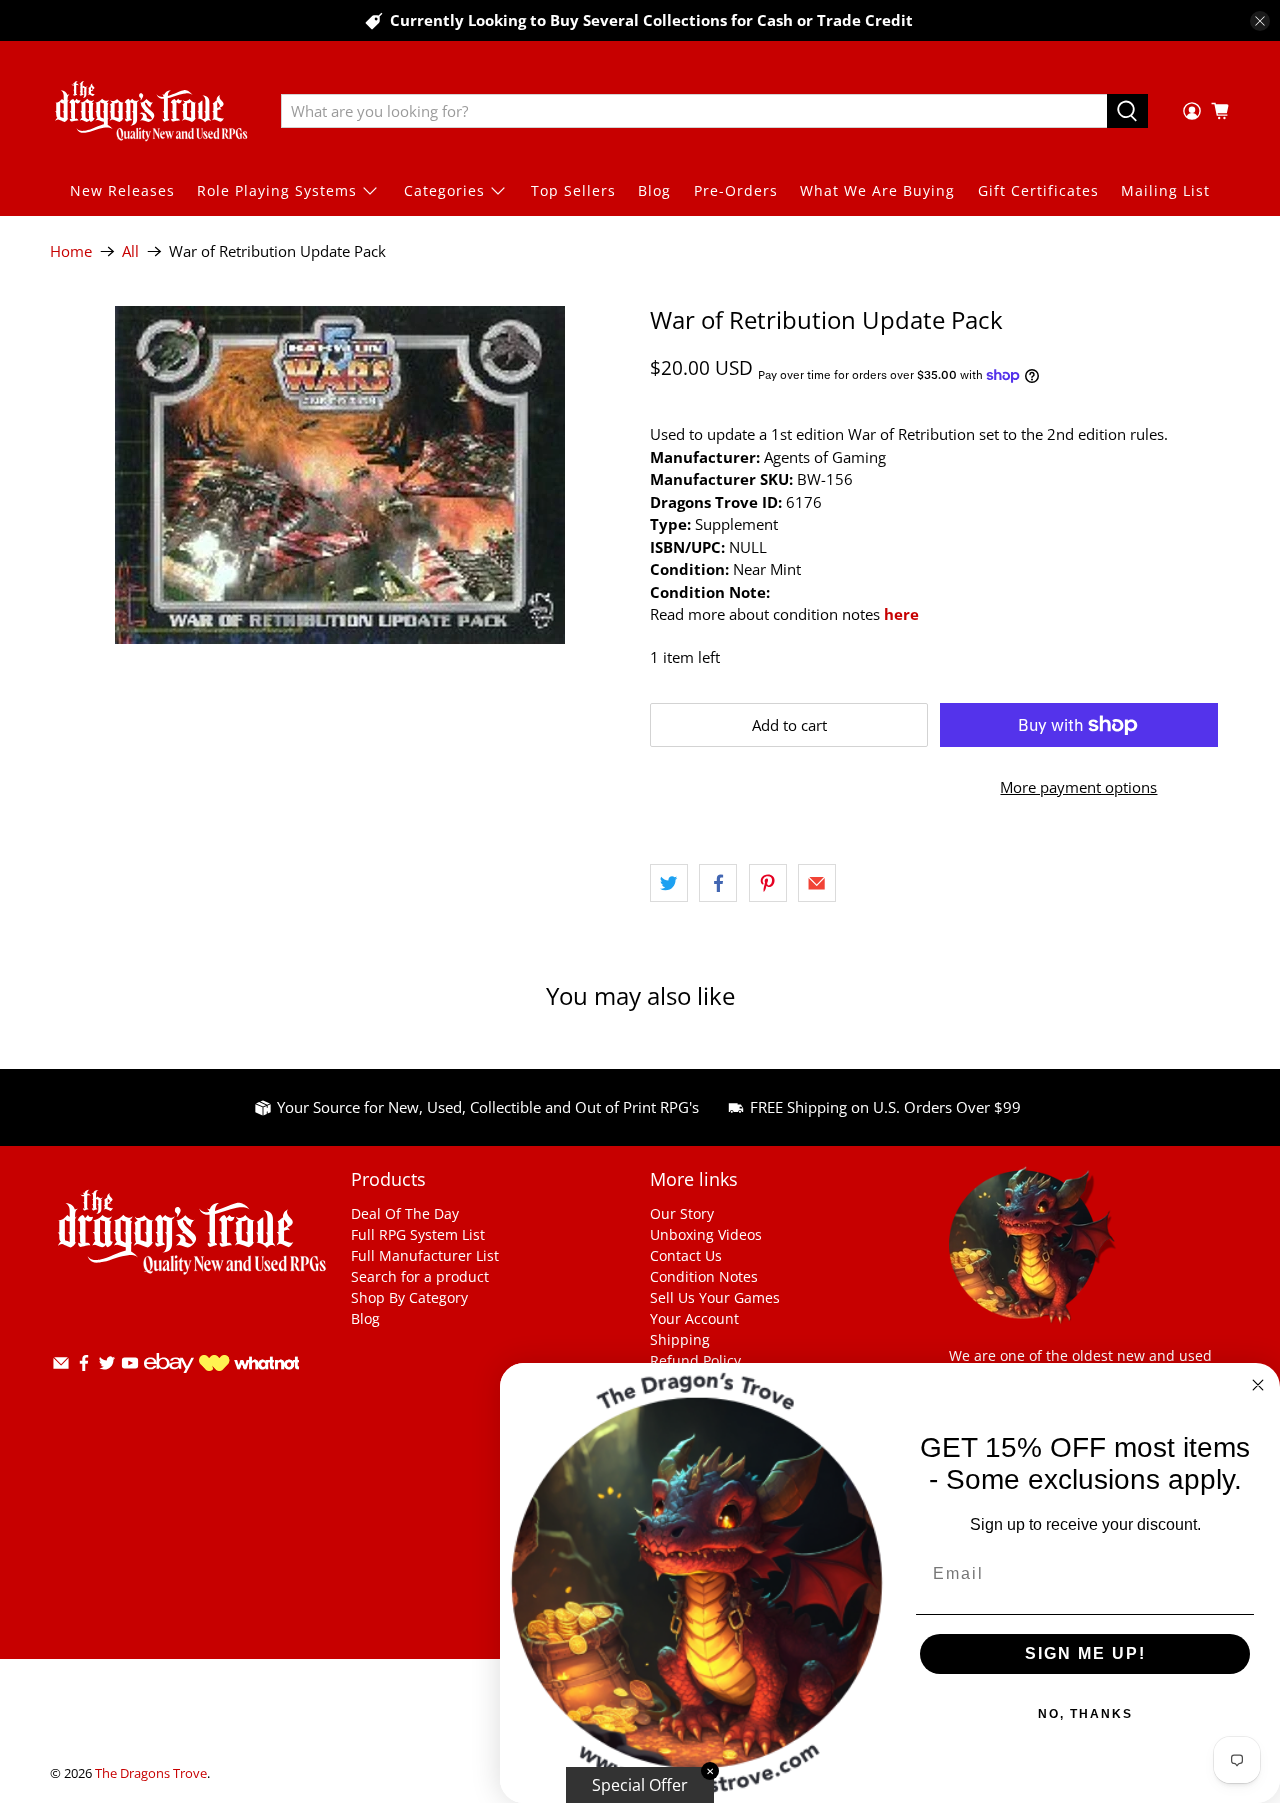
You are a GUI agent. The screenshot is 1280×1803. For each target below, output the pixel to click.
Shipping (680, 1339)
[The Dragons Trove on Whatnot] (249, 1365)
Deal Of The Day (405, 1213)
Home (71, 251)
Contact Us (686, 1255)
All (130, 251)
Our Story (682, 1213)
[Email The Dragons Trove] (61, 1366)
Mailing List (1165, 190)
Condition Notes (704, 1276)
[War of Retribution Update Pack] (340, 475)
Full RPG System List (418, 1234)
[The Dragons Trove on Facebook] (84, 1366)
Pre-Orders (736, 190)
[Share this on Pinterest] (768, 883)
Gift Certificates (1038, 190)
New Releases (122, 190)
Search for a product (420, 1276)
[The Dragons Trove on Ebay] (169, 1382)
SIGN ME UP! (1085, 1653)
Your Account (694, 1318)
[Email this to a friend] (817, 883)
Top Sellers (573, 190)
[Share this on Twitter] (669, 883)
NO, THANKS (1085, 1714)
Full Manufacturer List (425, 1255)
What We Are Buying (877, 190)
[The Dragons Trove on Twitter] (107, 1366)
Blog (654, 190)
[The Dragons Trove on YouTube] (130, 1366)
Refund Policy (695, 1360)
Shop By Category (409, 1297)
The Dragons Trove (151, 1773)
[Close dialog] (1258, 1385)
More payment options (1078, 787)
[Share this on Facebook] (718, 883)
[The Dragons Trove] (151, 111)
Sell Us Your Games (715, 1297)
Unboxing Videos (706, 1234)
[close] (1260, 21)
